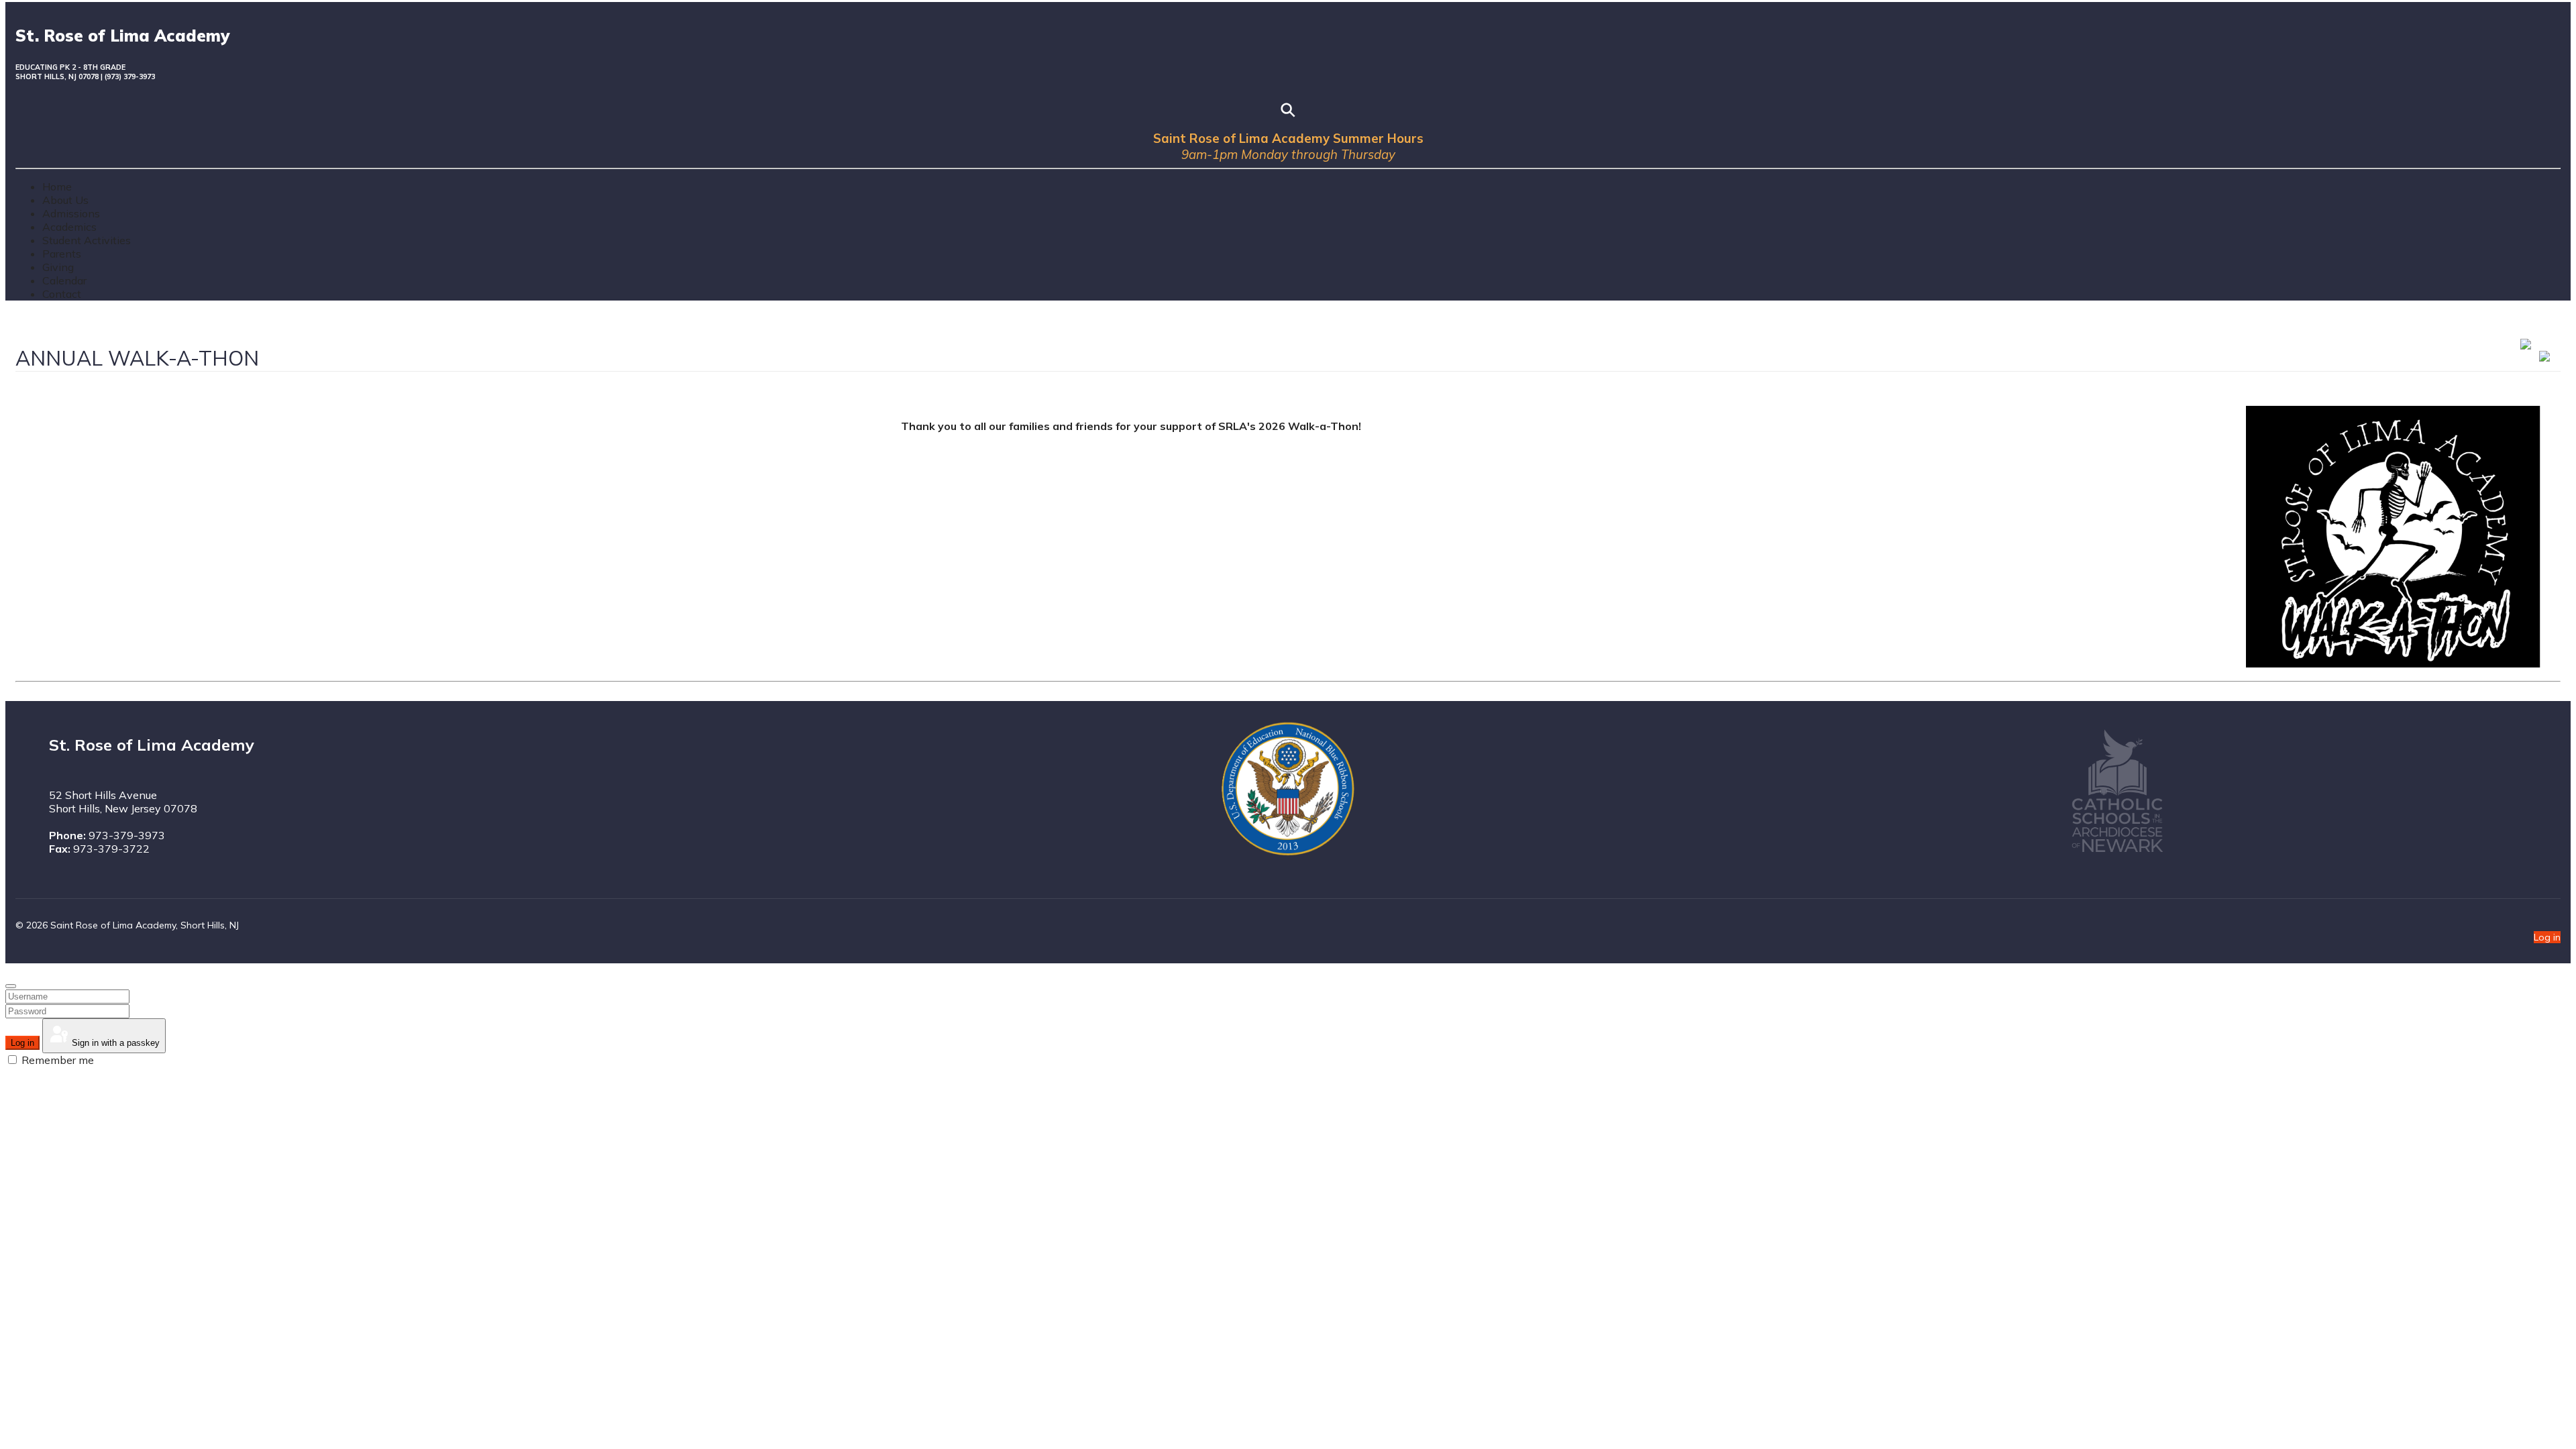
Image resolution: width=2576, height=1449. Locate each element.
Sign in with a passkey (114, 1043)
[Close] (11, 986)
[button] (65, 200)
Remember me (56, 1060)
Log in (2547, 937)
